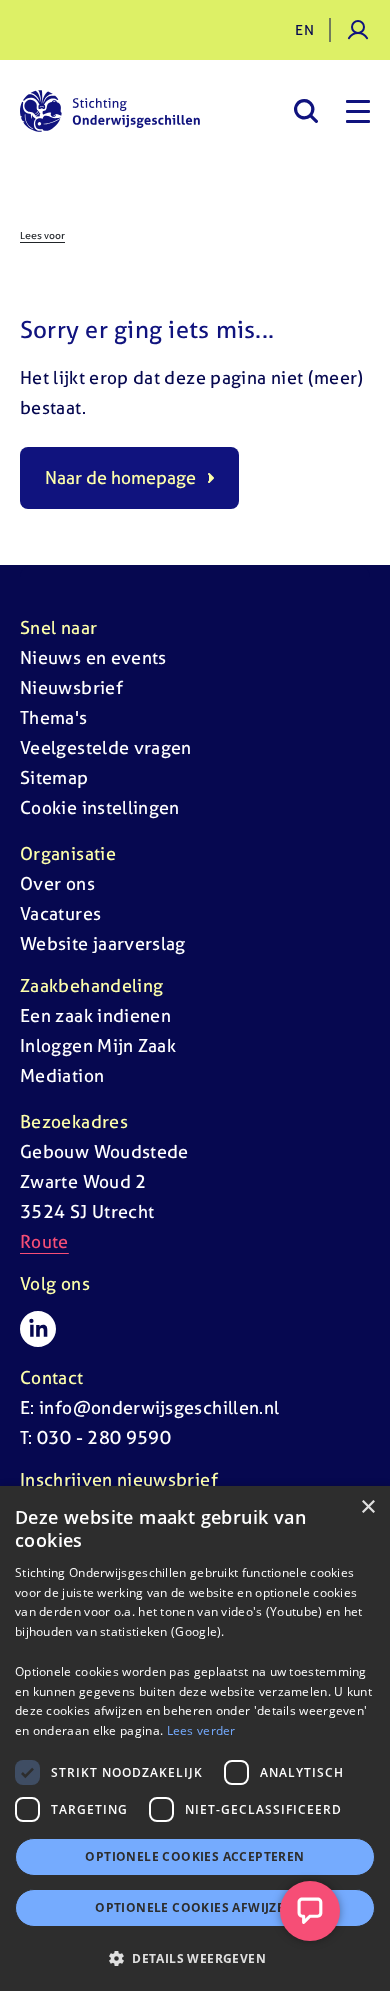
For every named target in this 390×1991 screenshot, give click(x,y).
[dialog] (195, 1738)
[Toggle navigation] (358, 111)
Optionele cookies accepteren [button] (194, 1856)
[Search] (305, 111)
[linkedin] (38, 1329)
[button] (195, 1958)
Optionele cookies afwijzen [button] (194, 1907)
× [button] (367, 1507)
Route (44, 1241)
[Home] (110, 111)
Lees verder (201, 1730)
